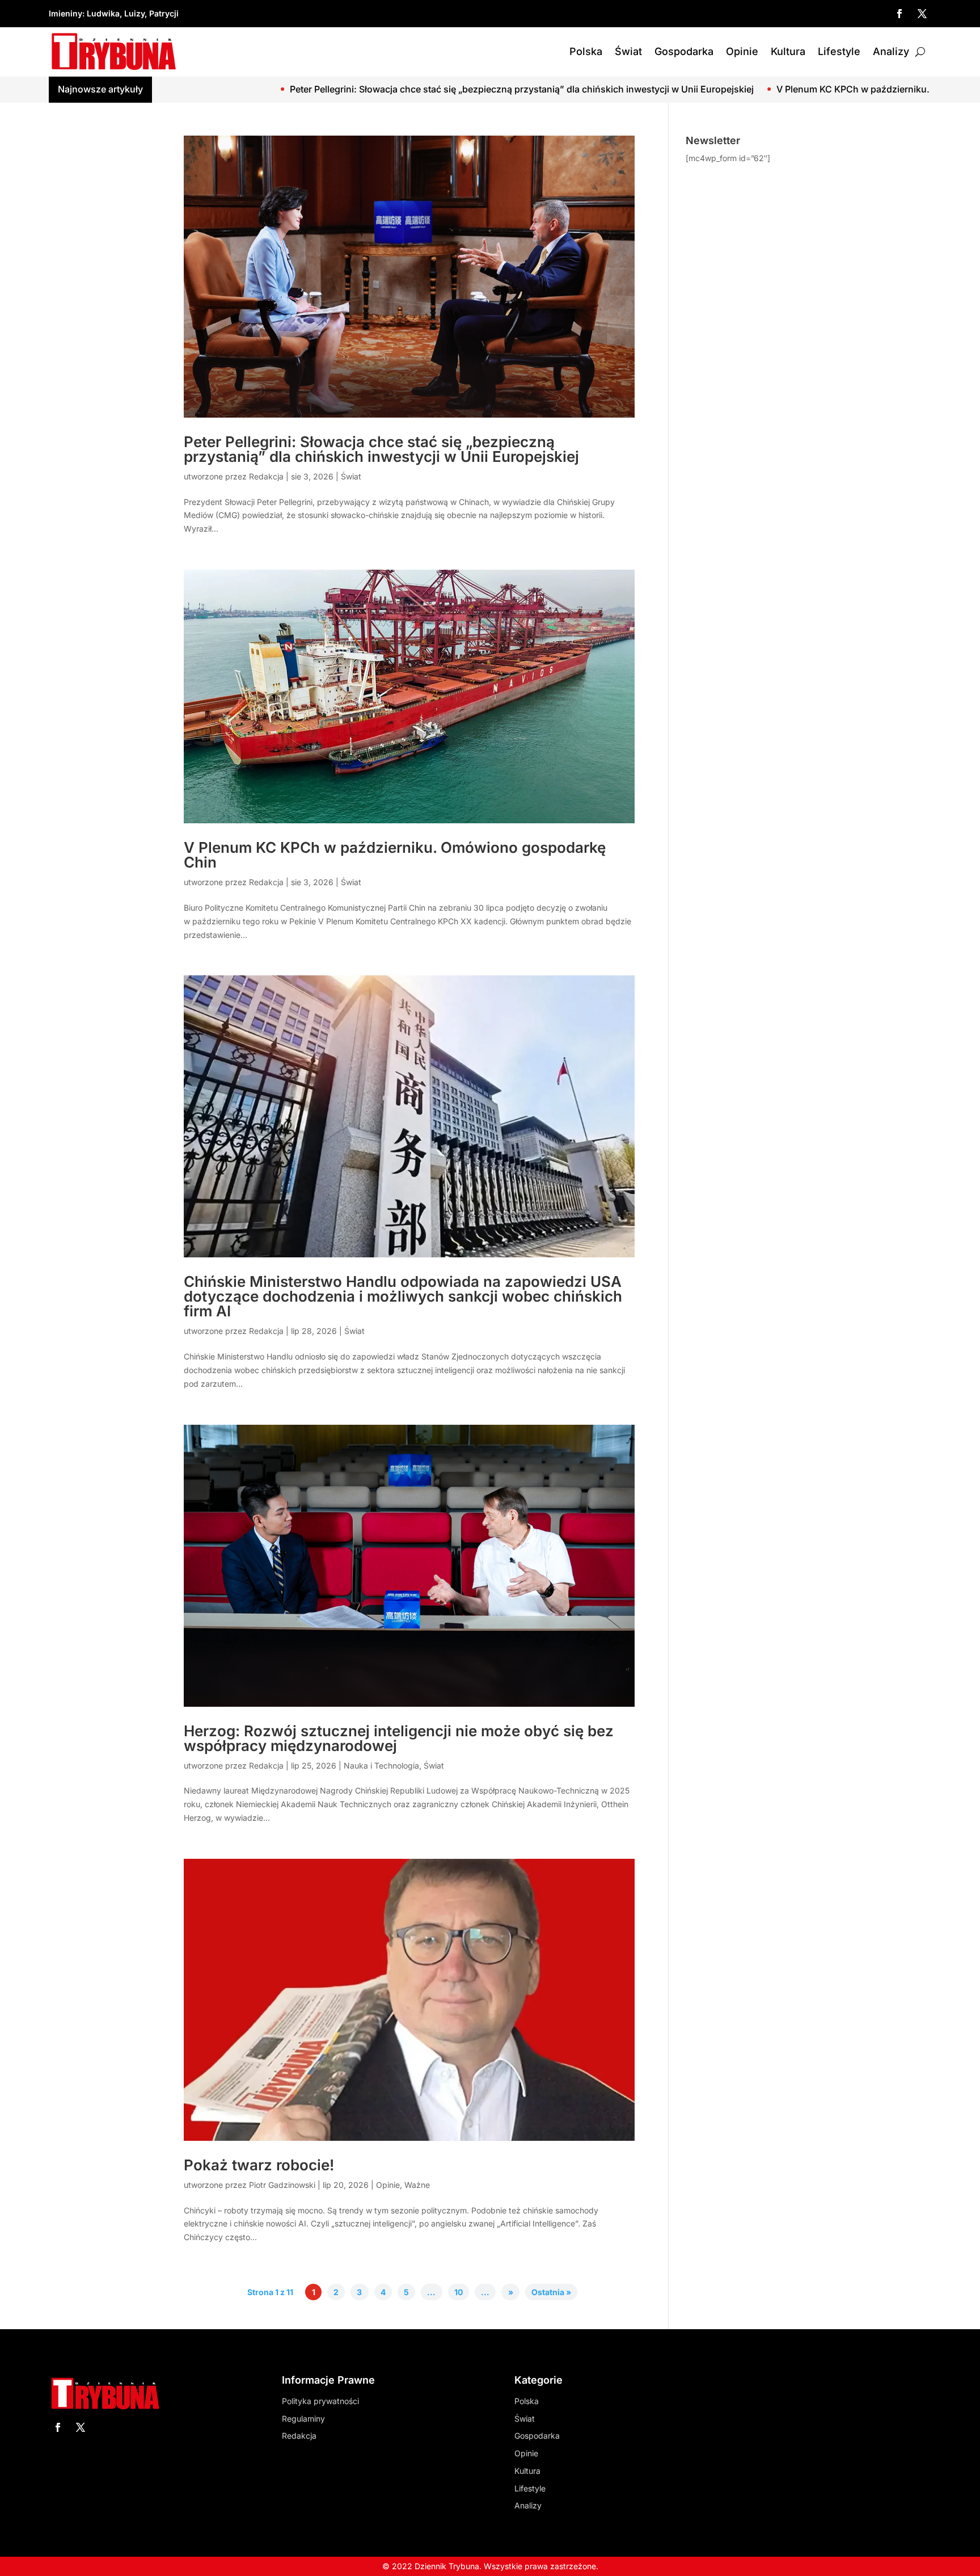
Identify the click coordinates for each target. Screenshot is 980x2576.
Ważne (417, 2185)
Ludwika (103, 13)
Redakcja (266, 476)
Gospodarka (684, 51)
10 (459, 2292)
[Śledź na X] (922, 14)
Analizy (891, 51)
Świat (628, 51)
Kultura (788, 51)
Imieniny (66, 13)
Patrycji (164, 13)
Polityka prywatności (320, 2401)
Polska (586, 51)
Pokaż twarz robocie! (259, 2165)
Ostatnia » (551, 2292)
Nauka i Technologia (381, 1765)
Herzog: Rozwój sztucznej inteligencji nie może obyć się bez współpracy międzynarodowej (399, 1738)
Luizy (134, 13)
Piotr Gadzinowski (282, 2185)
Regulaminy (303, 2419)
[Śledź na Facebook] (899, 14)
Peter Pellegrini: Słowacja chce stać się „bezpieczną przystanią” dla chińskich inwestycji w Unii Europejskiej (341, 89)
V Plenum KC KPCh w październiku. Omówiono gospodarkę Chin (735, 89)
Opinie (742, 51)
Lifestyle (839, 51)
